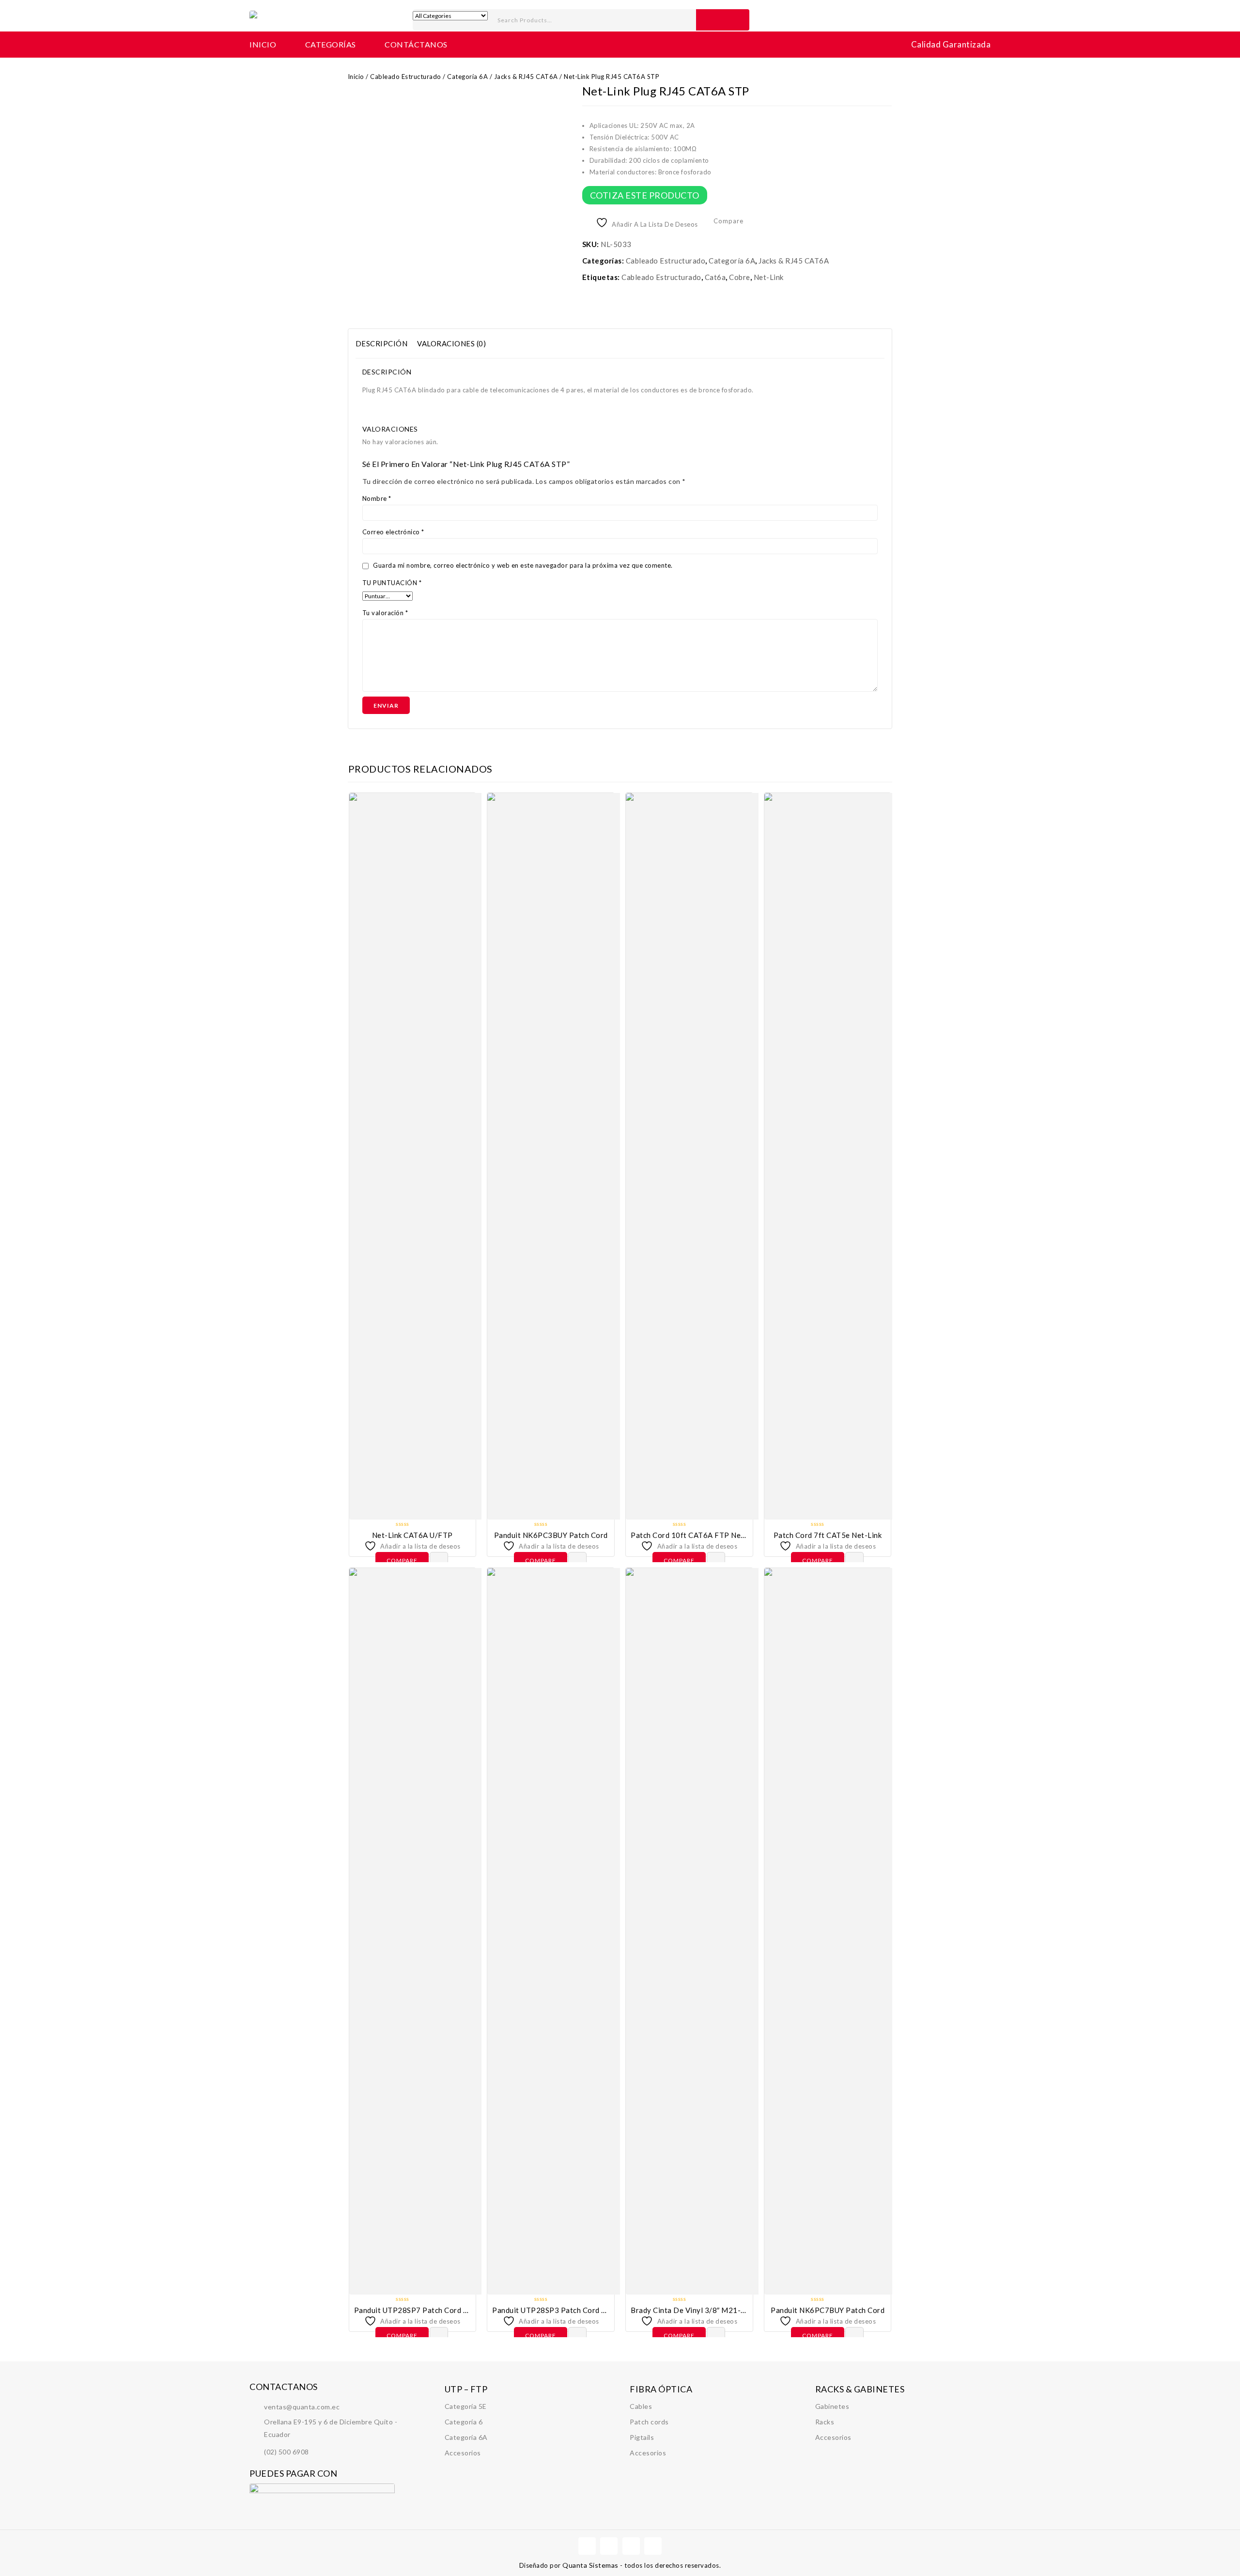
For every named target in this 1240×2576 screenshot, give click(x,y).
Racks (825, 2422)
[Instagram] (653, 2546)
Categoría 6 (464, 2422)
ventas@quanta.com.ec (302, 2407)
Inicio (263, 44)
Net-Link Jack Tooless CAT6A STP (887, 96)
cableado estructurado (661, 277)
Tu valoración (385, 613)
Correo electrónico (393, 532)
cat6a (715, 277)
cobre (740, 277)
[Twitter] (609, 2546)
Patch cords (649, 2422)
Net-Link (769, 277)
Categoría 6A (467, 77)
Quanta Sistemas (591, 2565)
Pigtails (642, 2437)
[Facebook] (587, 2546)
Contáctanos (416, 44)
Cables (641, 2406)
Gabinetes (832, 2406)
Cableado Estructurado (406, 77)
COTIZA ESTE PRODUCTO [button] (645, 195)
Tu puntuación (392, 583)
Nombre (377, 498)
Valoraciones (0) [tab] (451, 343)
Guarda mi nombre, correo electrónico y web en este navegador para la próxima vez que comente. (523, 565)
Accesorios (463, 2453)
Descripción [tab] (382, 343)
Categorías (331, 44)
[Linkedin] (631, 2546)
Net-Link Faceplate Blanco (876, 96)
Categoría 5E (466, 2406)
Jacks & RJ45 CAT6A (526, 77)
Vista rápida (439, 1561)
